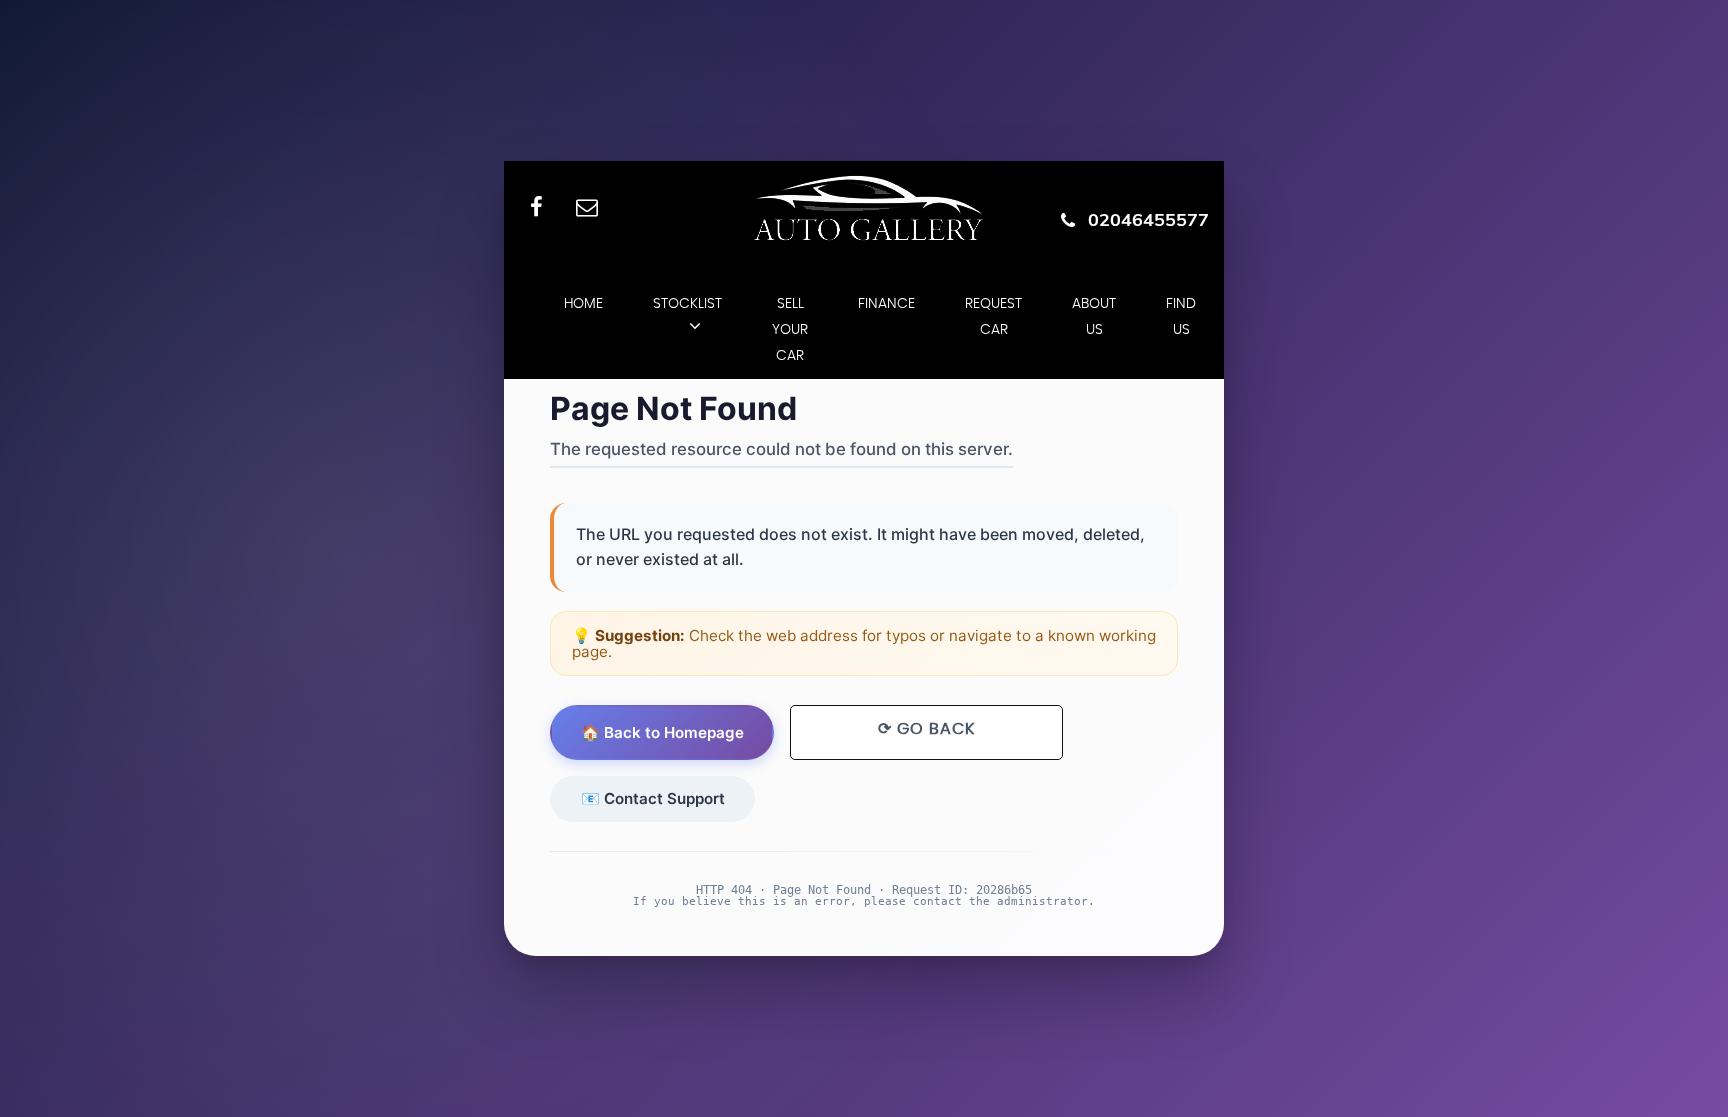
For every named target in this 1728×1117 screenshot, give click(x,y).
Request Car (993, 317)
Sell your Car (790, 330)
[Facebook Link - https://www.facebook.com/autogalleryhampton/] (536, 208)
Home (583, 304)
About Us (1094, 317)
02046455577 (1148, 219)
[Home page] (864, 209)
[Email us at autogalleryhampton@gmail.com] (586, 208)
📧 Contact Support (653, 798)
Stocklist (687, 304)
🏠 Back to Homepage (662, 732)
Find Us (1181, 317)
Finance (886, 304)
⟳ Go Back (926, 729)
